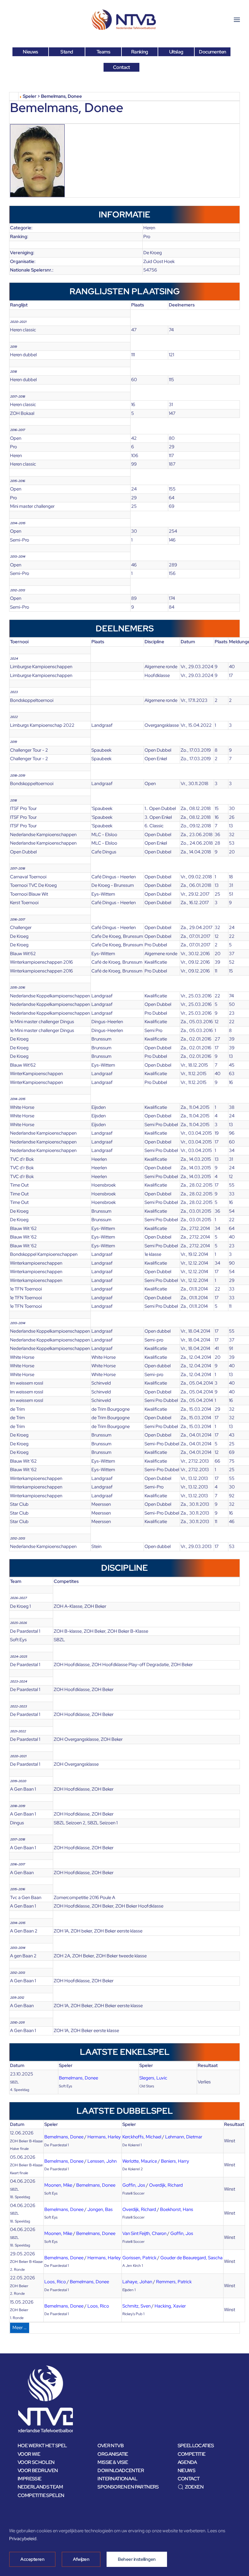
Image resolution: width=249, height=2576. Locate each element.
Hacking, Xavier (170, 2306)
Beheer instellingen (137, 2559)
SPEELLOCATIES (196, 2446)
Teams (103, 52)
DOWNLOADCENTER (121, 2470)
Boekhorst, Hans (177, 2209)
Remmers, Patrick (174, 2282)
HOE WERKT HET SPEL (42, 2446)
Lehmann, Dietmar (184, 2137)
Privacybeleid (23, 2539)
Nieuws (30, 52)
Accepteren (32, 2559)
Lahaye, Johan (137, 2282)
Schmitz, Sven (136, 2306)
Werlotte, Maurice (140, 2161)
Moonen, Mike (58, 2185)
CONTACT (189, 2479)
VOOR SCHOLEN (36, 2462)
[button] (237, 20)
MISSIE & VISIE (113, 2462)
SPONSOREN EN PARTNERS (128, 2487)
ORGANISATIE (113, 2454)
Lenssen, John (102, 2161)
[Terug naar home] (124, 20)
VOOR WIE (29, 2454)
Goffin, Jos (134, 2185)
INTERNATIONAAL (117, 2479)
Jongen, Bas (100, 2209)
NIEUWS (186, 2470)
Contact (121, 67)
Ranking (140, 52)
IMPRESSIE (30, 2479)
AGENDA (187, 2462)
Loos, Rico (55, 2282)
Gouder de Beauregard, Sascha (191, 2258)
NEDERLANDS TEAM (40, 2487)
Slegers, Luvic (153, 2078)
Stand (67, 52)
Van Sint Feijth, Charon (144, 2233)
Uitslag (176, 52)
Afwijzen (81, 2559)
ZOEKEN (194, 2487)
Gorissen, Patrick (139, 2258)
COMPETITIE (192, 2454)
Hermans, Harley (104, 2137)
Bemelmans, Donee (78, 2078)
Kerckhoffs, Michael (142, 2137)
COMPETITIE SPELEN (41, 2495)
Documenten (212, 52)
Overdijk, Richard (166, 2185)
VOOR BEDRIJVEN (38, 2470)
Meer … (20, 2328)
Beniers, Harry (175, 2161)
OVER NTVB (111, 2446)
